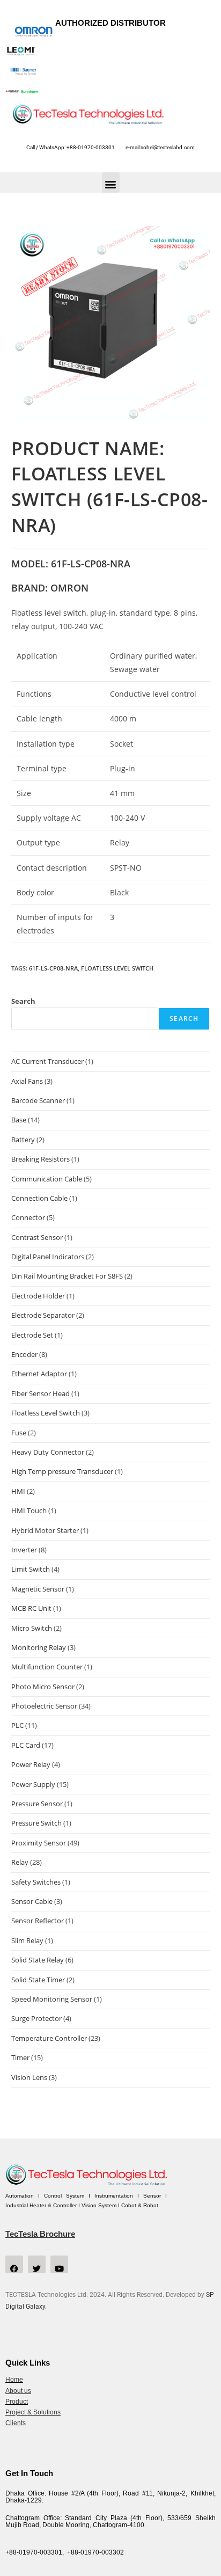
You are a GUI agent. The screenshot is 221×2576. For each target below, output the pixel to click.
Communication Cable (47, 1179)
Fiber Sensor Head (40, 1393)
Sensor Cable (32, 1901)
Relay (20, 1862)
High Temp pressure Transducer (62, 1471)
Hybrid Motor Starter (45, 1530)
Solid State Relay (38, 1960)
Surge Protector (36, 2018)
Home (14, 2380)
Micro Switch (32, 1628)
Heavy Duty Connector (48, 1452)
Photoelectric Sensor (44, 1706)
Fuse (19, 1433)
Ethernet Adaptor (39, 1374)
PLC (17, 1725)
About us (18, 2391)
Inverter (24, 1550)
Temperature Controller (49, 2038)
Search (23, 1001)
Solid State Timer (38, 1980)
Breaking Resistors (40, 1159)
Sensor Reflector (38, 1921)
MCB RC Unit (31, 1608)
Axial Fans (27, 1081)
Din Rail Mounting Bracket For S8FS (67, 1276)
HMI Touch (29, 1510)
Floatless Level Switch (117, 968)
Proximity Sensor (39, 1843)
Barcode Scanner (38, 1100)
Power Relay (31, 1764)
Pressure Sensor (37, 1804)
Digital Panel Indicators (48, 1257)
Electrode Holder (38, 1296)
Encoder (24, 1354)
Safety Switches (36, 1882)
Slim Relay (27, 1940)
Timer (20, 2057)
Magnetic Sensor (38, 1589)
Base (19, 1120)
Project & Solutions (33, 2412)
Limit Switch (31, 1569)
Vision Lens (29, 2077)
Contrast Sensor (37, 1237)
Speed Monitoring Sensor (52, 1999)
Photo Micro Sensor (43, 1687)
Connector (28, 1217)
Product (17, 2402)
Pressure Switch (36, 1823)
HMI (18, 1491)
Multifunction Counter (47, 1667)
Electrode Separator (43, 1315)
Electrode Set (32, 1335)
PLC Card (26, 1745)
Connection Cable (39, 1198)
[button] (111, 183)
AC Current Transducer (47, 1061)
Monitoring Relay (39, 1647)
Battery (23, 1140)
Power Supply (33, 1784)
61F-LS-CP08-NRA (53, 968)
